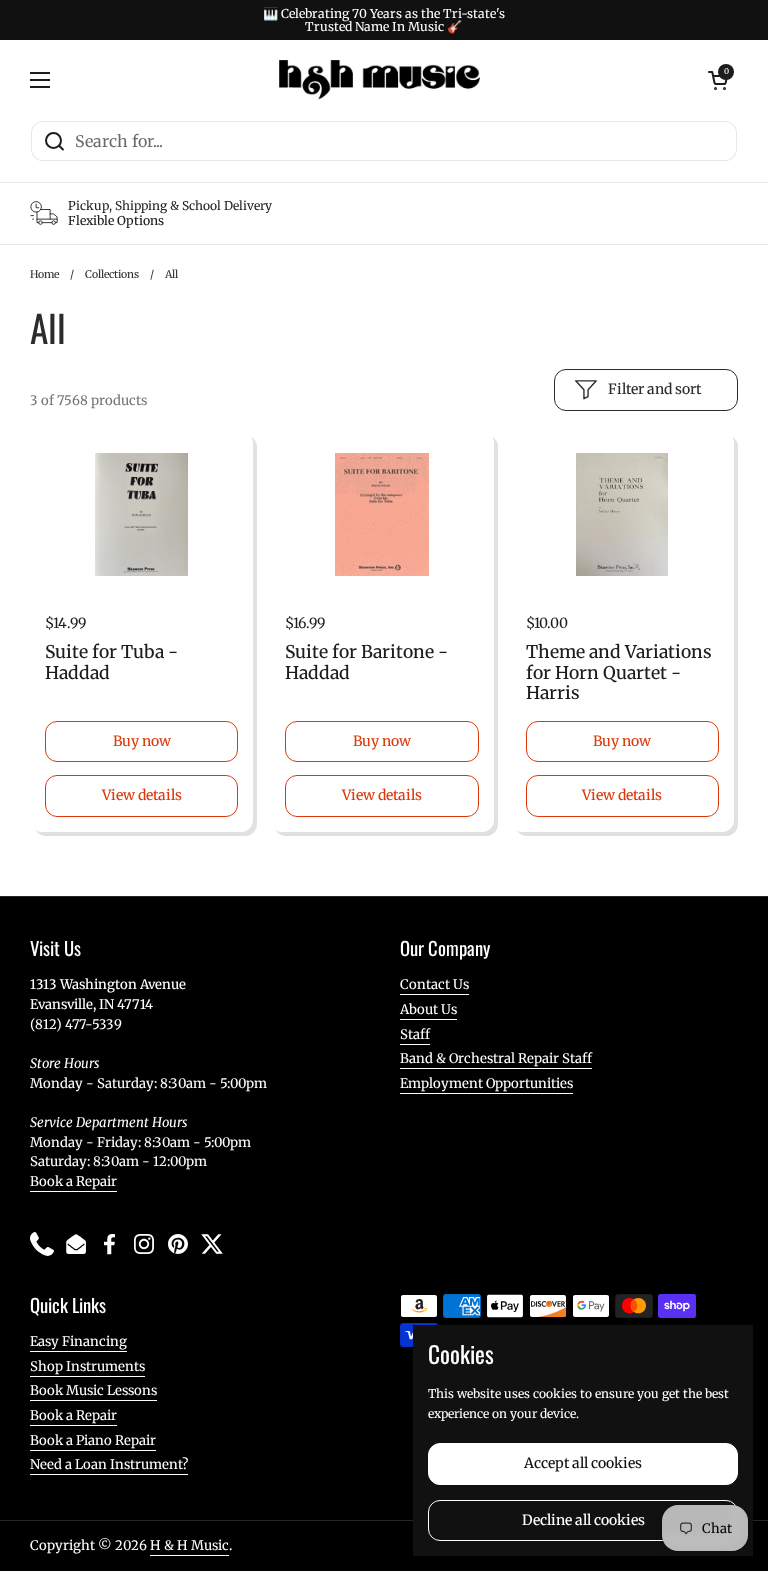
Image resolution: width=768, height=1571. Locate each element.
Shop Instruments (87, 1366)
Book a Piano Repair (93, 1440)
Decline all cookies (583, 1520)
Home (44, 274)
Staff (415, 1034)
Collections (112, 274)
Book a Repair (73, 1181)
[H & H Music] (379, 80)
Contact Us (434, 984)
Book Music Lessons (93, 1390)
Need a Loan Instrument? (109, 1464)
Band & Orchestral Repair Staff (496, 1058)
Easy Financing (78, 1341)
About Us (428, 1009)
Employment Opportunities (486, 1083)
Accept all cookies (583, 1463)
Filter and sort (654, 389)
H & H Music (189, 1545)
